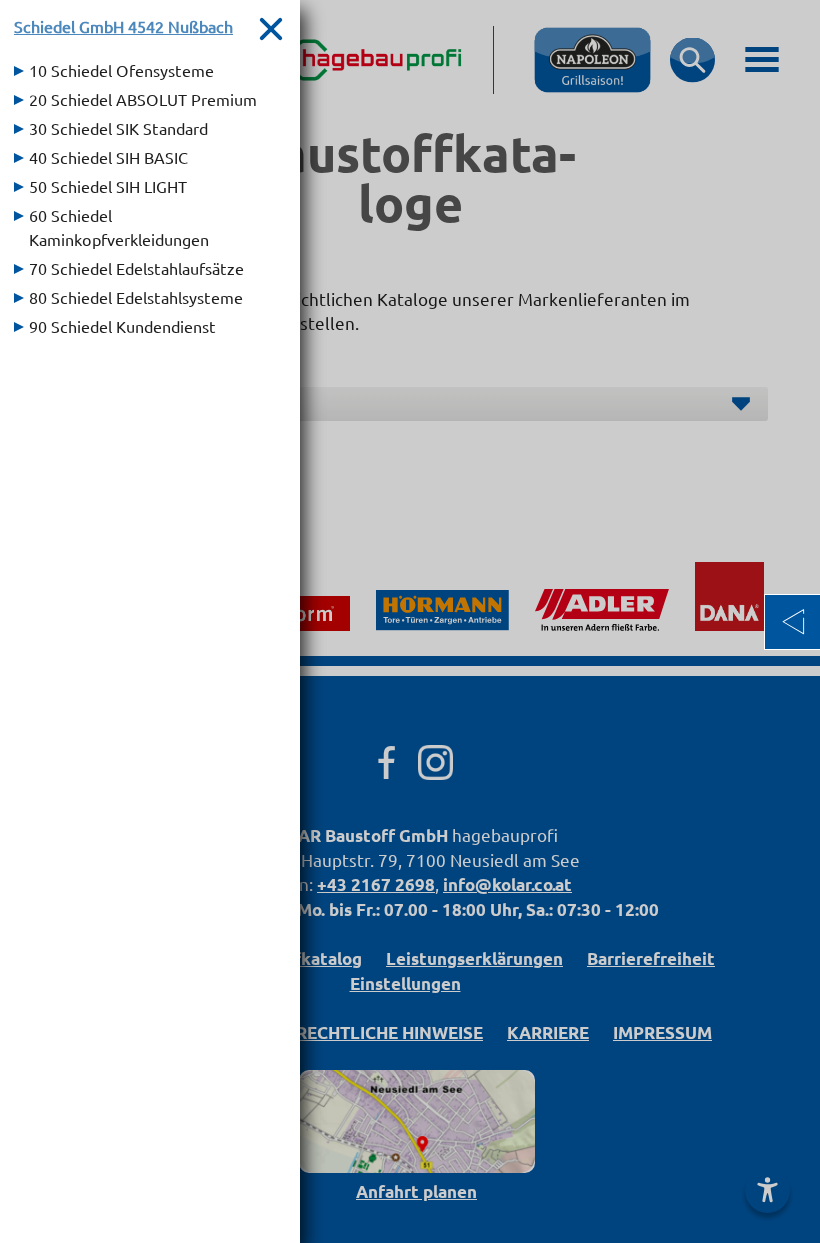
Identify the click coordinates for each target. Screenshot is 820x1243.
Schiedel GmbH (123, 26)
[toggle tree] (150, 70)
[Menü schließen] (271, 28)
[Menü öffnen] (792, 622)
